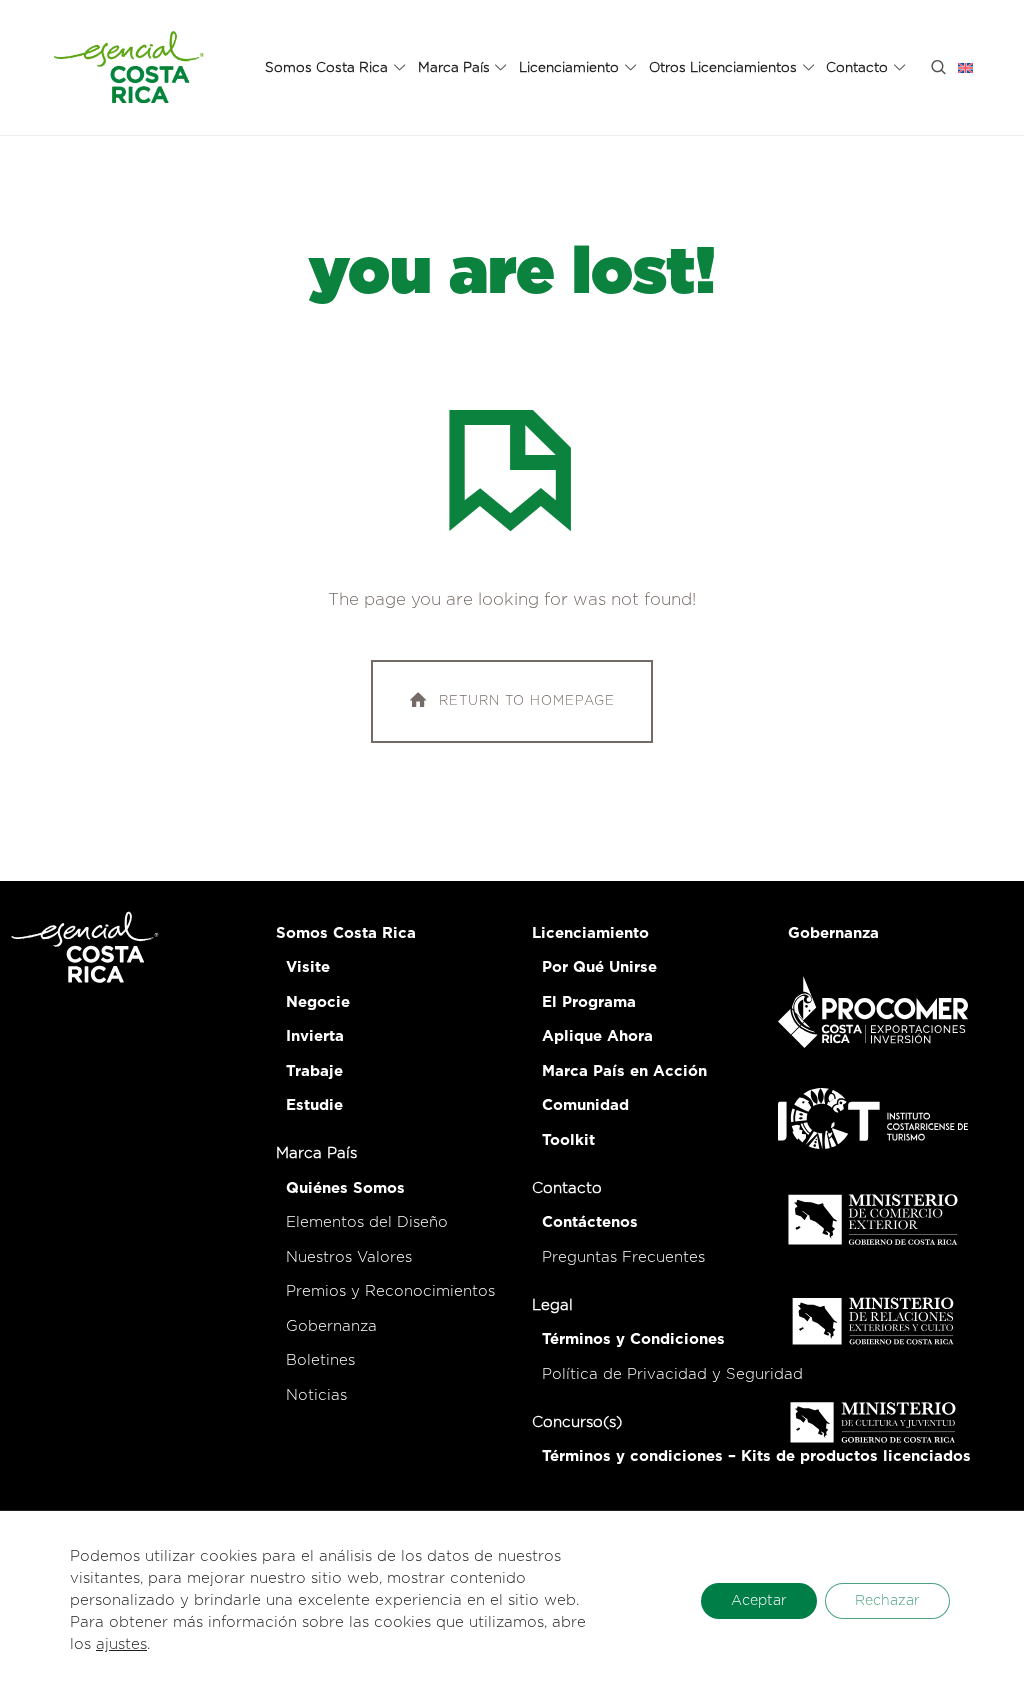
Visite (308, 967)
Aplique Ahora (597, 1036)
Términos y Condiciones (633, 1339)
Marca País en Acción (624, 1071)
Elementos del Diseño (367, 1222)
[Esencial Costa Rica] (132, 67)
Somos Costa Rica (346, 933)
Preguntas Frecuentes (623, 1257)
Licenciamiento (590, 933)
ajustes (121, 1644)
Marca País (316, 1153)
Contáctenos (590, 1222)
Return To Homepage (527, 701)
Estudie (314, 1105)
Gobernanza (331, 1326)
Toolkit (568, 1140)
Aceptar (759, 1601)
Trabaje (314, 1071)
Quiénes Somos (345, 1188)
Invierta (315, 1036)
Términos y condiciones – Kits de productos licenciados (756, 1456)
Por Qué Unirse (599, 967)
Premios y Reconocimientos (390, 1291)
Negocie (318, 1002)
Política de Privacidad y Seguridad (672, 1374)
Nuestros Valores (349, 1257)
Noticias (316, 1395)
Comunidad (585, 1105)
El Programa (589, 1002)
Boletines (320, 1360)
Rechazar (887, 1601)
